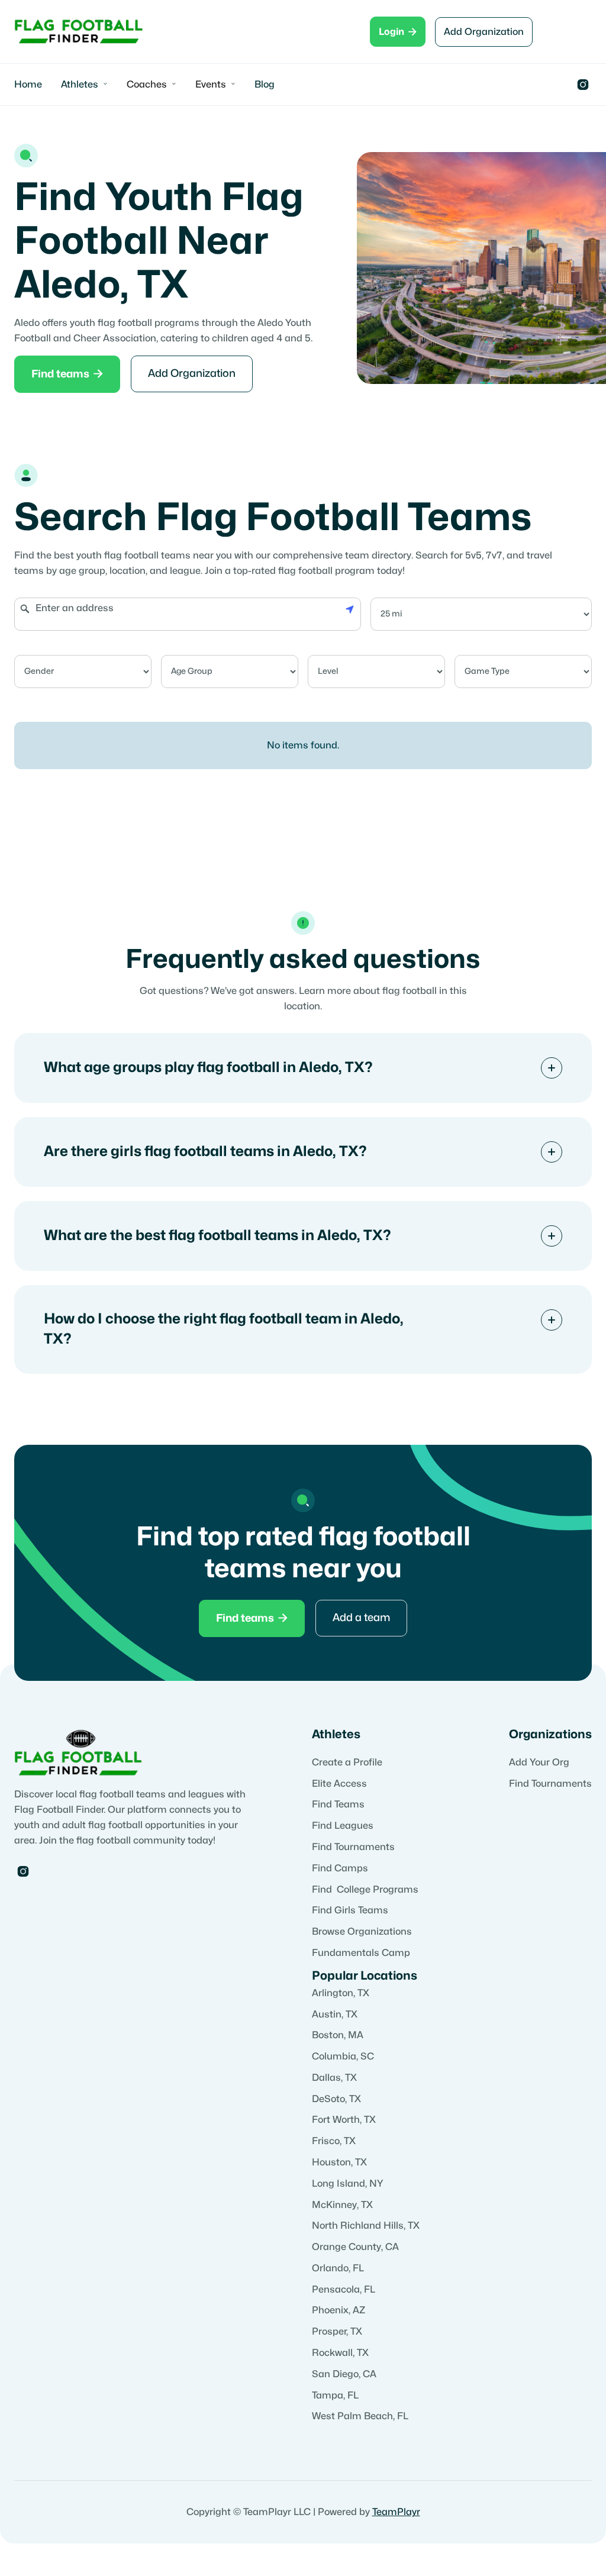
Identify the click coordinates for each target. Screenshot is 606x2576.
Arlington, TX (341, 1993)
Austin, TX (335, 2015)
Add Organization (484, 32)
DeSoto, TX (336, 2099)
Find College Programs (365, 1890)
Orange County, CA (355, 2247)
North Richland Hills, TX (366, 2226)
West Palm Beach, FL (360, 2416)
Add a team (361, 1618)
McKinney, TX (342, 2205)
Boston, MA (338, 2035)
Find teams (67, 374)
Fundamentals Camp (361, 1953)
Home (28, 85)
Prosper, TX (337, 2332)
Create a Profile (347, 1762)
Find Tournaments (353, 1847)
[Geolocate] (350, 608)
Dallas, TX (334, 2078)
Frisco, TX (334, 2141)
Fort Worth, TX (344, 2120)
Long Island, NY (348, 2184)
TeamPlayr (396, 2512)
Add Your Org (539, 1762)
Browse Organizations (362, 1932)
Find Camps (340, 1868)
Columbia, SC (343, 2057)
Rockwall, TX (340, 2353)
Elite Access (339, 1784)
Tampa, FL (335, 2396)
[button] (84, 85)
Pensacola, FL (344, 2290)
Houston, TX (339, 2162)
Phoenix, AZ (339, 2310)
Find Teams (338, 1805)
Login (398, 32)
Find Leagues (343, 1826)
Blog (265, 85)
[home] (79, 32)
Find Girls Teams (350, 1910)
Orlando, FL (338, 2268)
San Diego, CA (344, 2374)
